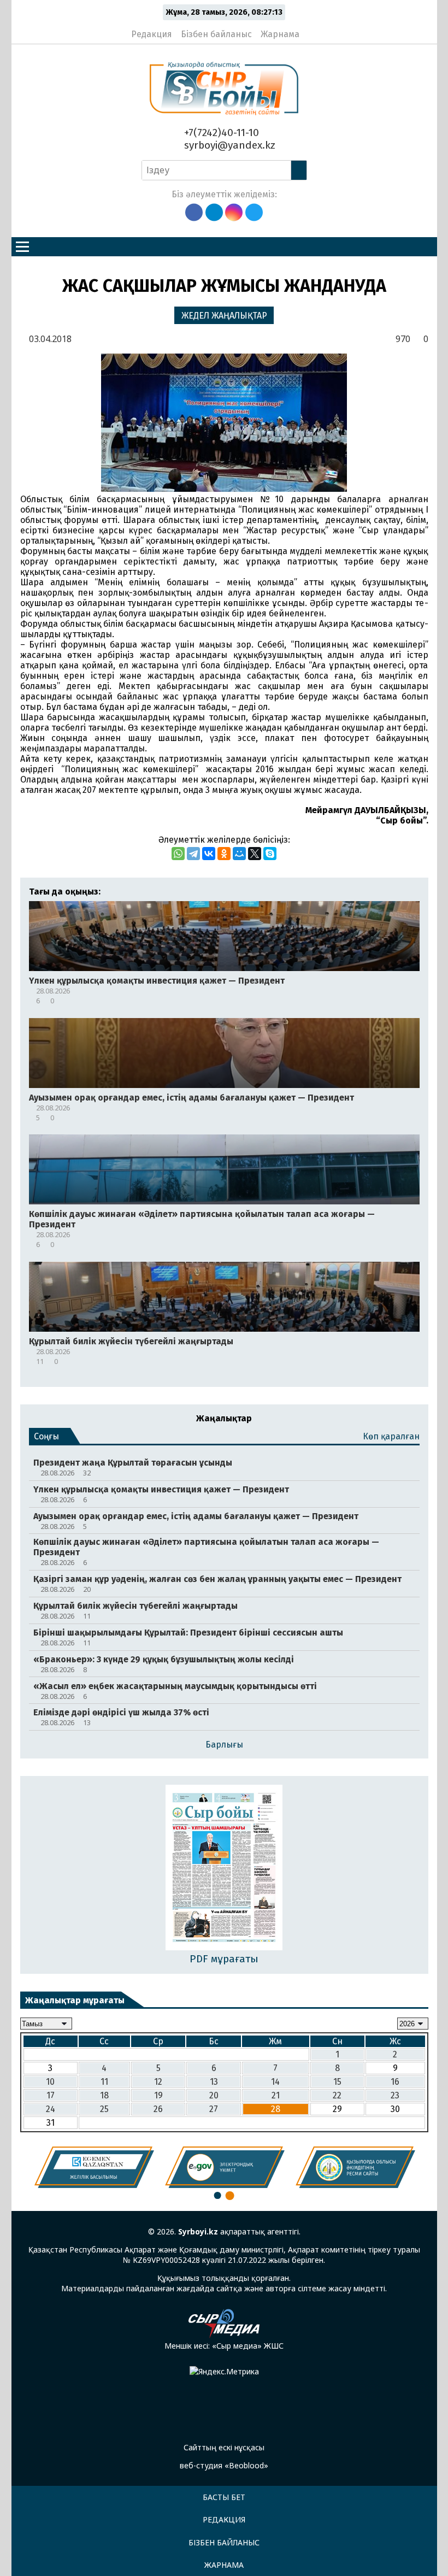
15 (337, 2082)
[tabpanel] (94, 2167)
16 (395, 2082)
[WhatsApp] (178, 854)
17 (51, 2095)
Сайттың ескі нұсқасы (224, 2447)
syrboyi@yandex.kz (228, 145)
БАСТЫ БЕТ (224, 2497)
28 (276, 2109)
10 (50, 2082)
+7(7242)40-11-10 (220, 133)
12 (158, 2082)
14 (275, 2082)
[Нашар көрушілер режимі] (311, 30)
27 (214, 2109)
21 (276, 2095)
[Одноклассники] (224, 854)
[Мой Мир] (239, 854)
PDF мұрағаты (224, 1959)
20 (214, 2095)
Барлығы (224, 1745)
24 (51, 2109)
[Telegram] (193, 854)
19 (158, 2095)
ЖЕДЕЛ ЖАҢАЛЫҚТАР (224, 316)
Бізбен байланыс (216, 34)
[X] (255, 854)
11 (104, 2082)
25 (104, 2109)
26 (158, 2109)
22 (337, 2095)
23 (395, 2095)
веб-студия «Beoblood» (224, 2465)
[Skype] (270, 854)
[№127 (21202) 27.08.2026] (224, 1869)
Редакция (152, 34)
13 (214, 2082)
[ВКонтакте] (209, 854)
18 (104, 2095)
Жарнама (280, 34)
